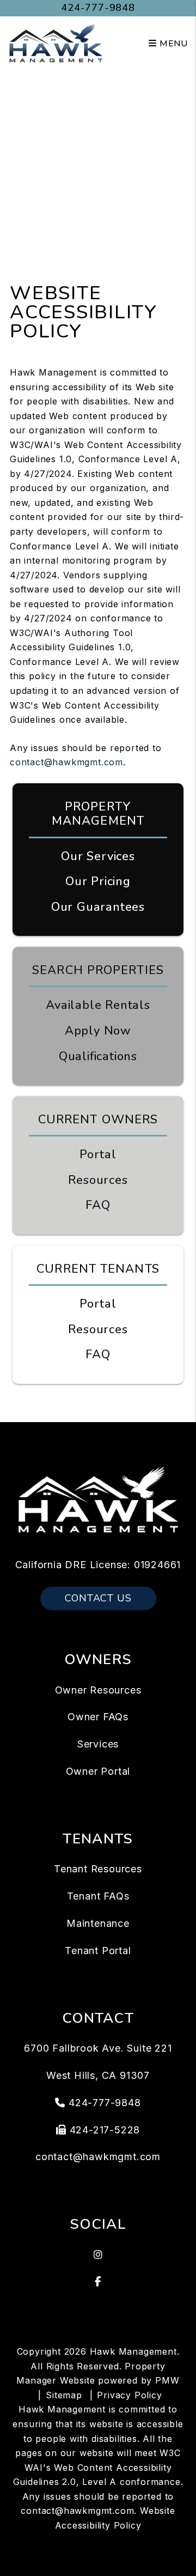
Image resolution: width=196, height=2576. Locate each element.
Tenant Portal (98, 1951)
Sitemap (64, 2395)
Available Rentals (98, 1005)
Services (98, 1744)
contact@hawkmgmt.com (66, 762)
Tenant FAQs (98, 1896)
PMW (167, 2380)
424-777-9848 (98, 8)
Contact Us (98, 1598)
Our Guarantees (98, 907)
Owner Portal (98, 1771)
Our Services (98, 856)
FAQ (98, 1205)
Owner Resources (98, 1690)
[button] (98, 2255)
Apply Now (98, 1031)
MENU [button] (172, 44)
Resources (98, 1180)
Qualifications (98, 1056)
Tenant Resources (98, 1869)
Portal (98, 1154)
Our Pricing (98, 881)
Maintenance (98, 1923)
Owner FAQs (98, 1717)
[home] (56, 43)
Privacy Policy (129, 2395)
